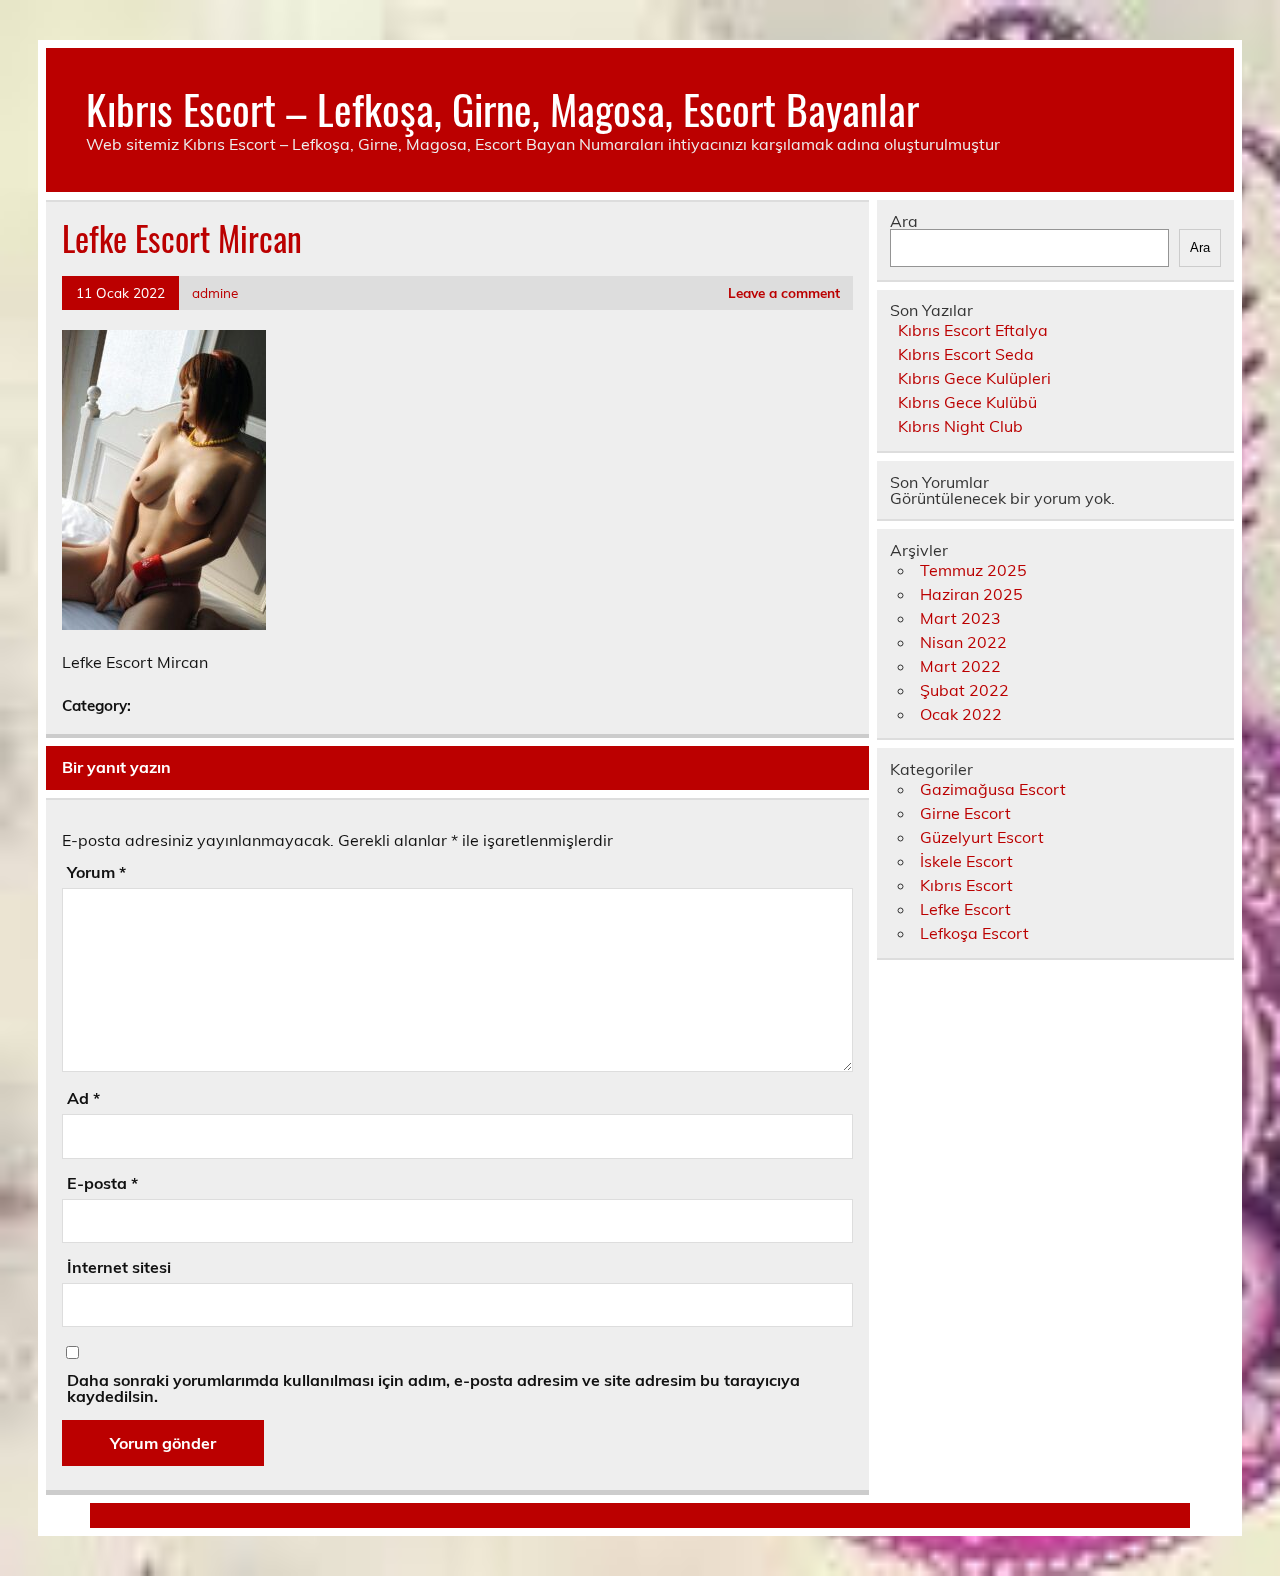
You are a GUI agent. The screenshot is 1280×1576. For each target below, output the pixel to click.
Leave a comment (784, 292)
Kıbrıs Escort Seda (966, 354)
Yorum (96, 872)
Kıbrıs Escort (966, 885)
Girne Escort (965, 813)
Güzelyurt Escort (982, 837)
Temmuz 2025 (973, 570)
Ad (83, 1098)
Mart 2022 (960, 666)
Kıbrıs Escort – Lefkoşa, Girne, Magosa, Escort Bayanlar (502, 108)
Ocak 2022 (961, 714)
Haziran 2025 (971, 594)
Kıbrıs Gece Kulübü (967, 402)
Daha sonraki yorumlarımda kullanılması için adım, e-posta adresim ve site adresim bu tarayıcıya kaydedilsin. (433, 1388)
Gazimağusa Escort (993, 789)
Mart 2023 (960, 618)
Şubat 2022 (964, 690)
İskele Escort (966, 861)
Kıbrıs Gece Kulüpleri (974, 378)
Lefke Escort (965, 909)
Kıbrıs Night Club (960, 426)
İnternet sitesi (119, 1267)
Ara (904, 221)
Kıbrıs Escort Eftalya (973, 330)
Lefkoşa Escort (974, 933)
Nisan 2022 (963, 642)
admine (215, 292)
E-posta (102, 1183)
